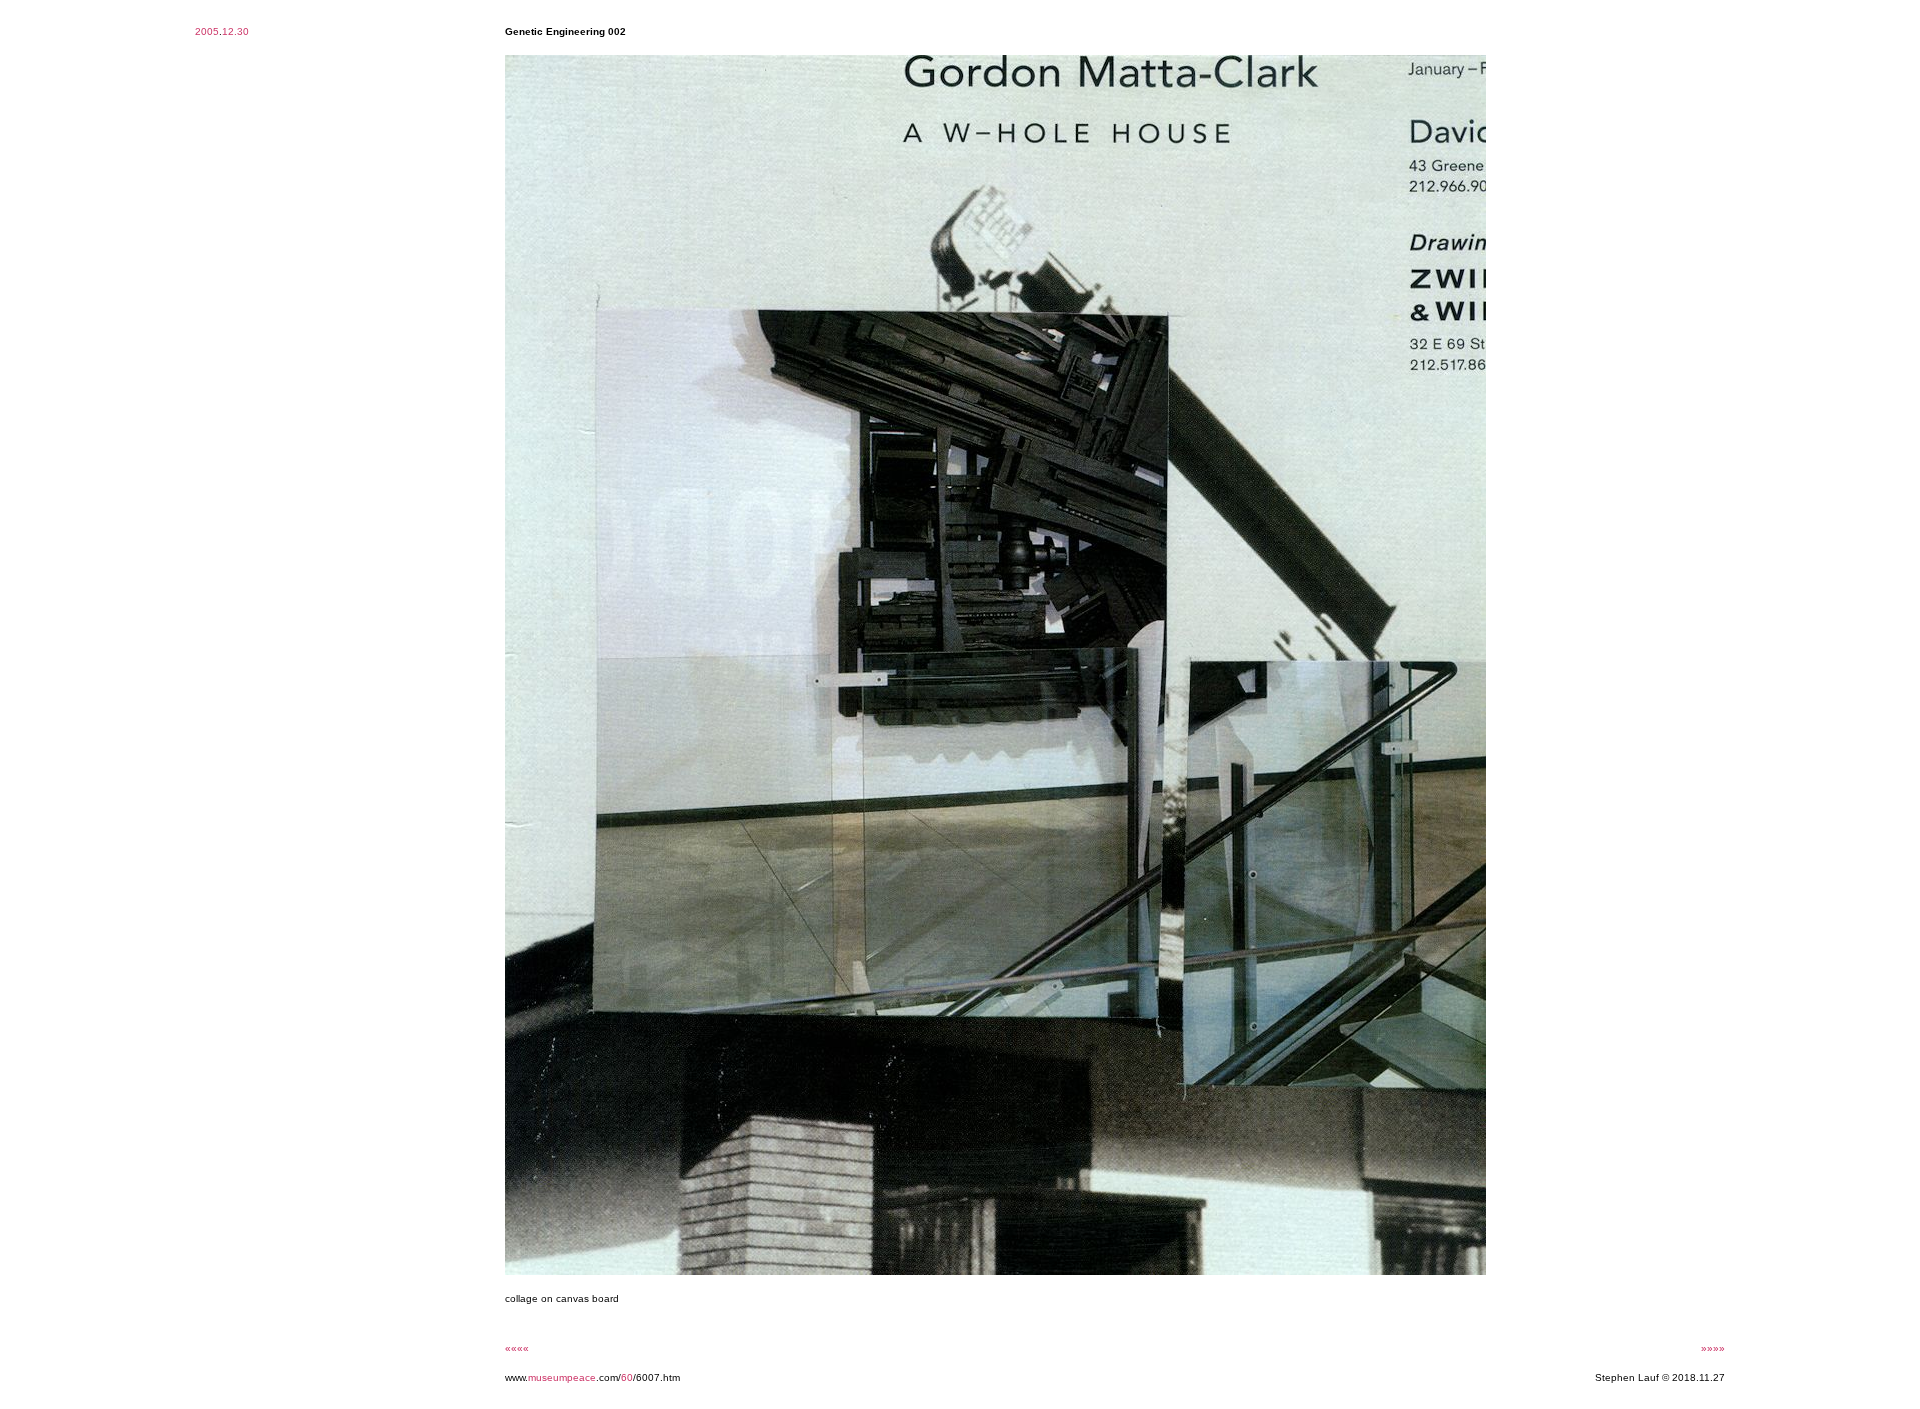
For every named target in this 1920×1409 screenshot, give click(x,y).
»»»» (1713, 1348)
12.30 (235, 31)
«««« (517, 1348)
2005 (207, 31)
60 (627, 1377)
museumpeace (562, 1377)
